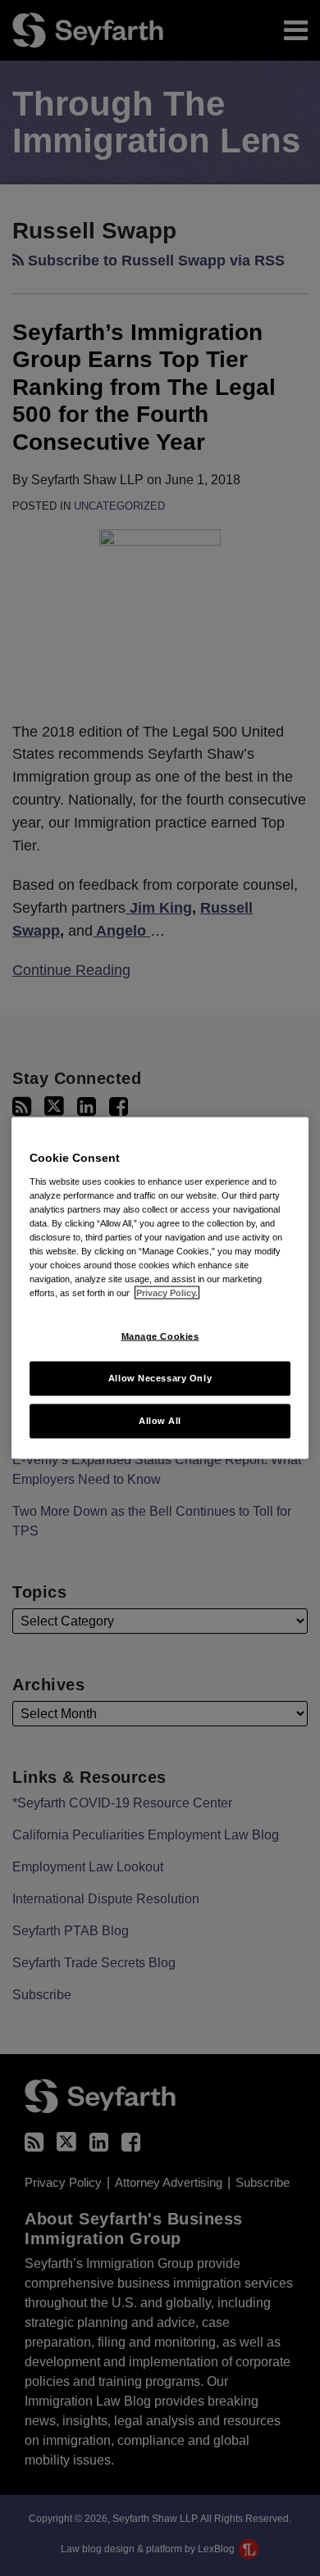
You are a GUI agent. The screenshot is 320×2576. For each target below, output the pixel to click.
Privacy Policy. (167, 1293)
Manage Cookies (160, 1336)
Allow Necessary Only (160, 1378)
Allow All (160, 1421)
